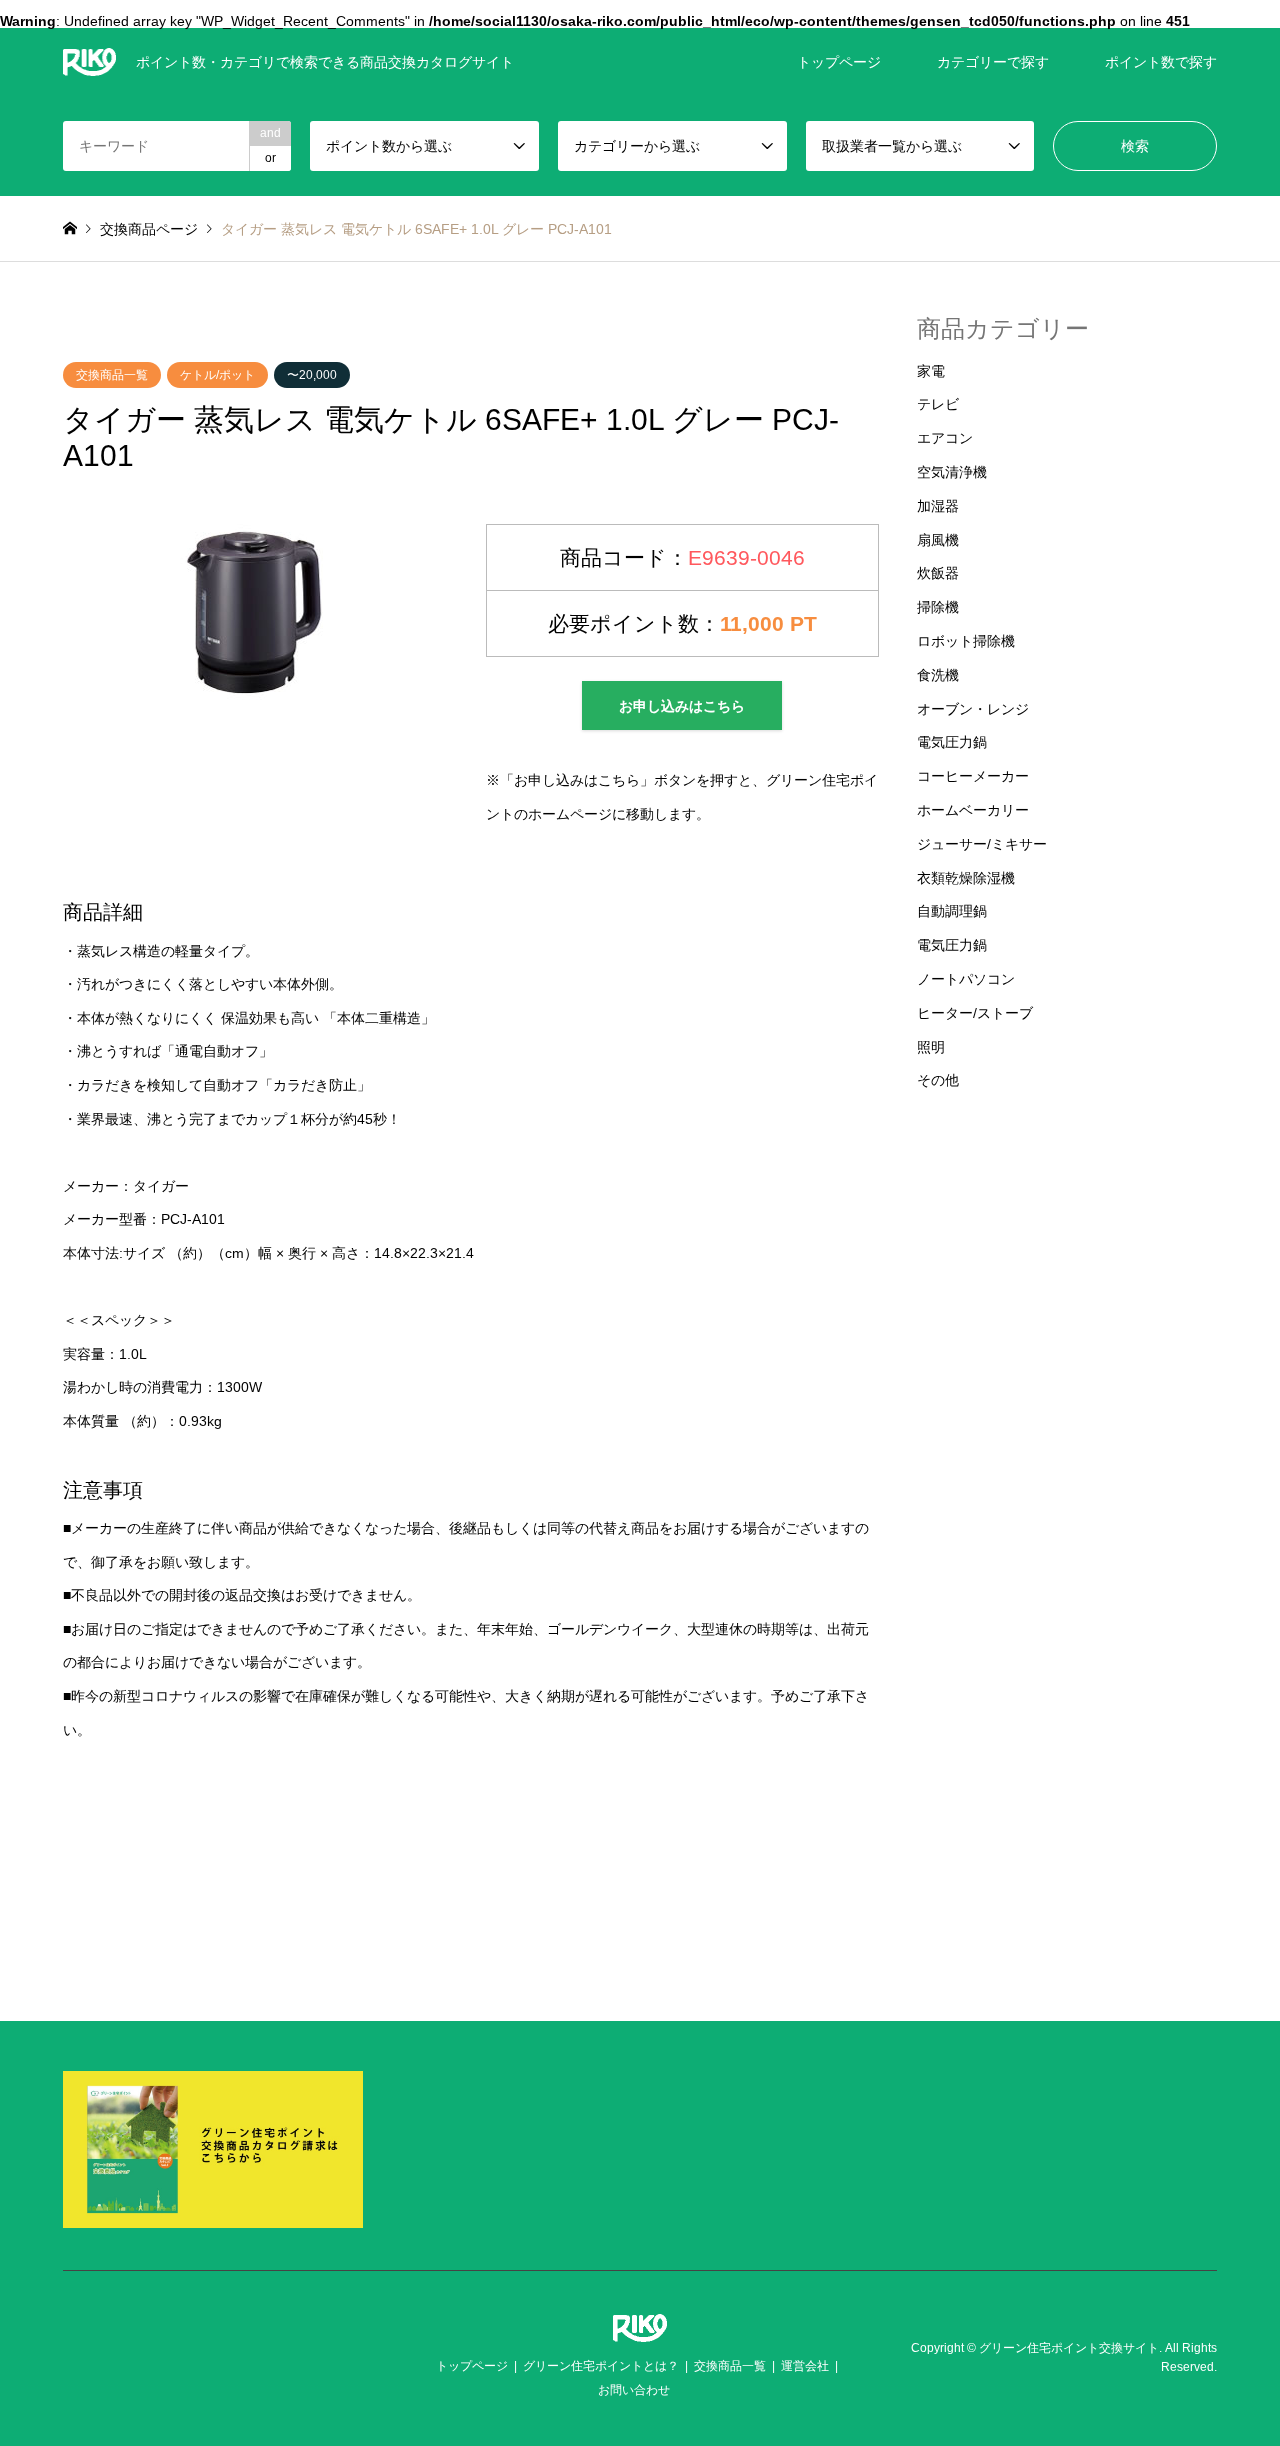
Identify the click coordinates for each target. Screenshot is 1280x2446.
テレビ (938, 404)
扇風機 (938, 540)
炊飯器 (938, 573)
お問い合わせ (634, 2390)
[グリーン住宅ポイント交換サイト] (640, 2329)
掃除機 (938, 607)
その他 (938, 1080)
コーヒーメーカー (973, 776)
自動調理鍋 (952, 911)
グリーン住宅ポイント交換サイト (1069, 2348)
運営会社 (805, 2366)
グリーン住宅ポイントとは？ (601, 2366)
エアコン (945, 438)
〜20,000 (312, 375)
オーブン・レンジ (973, 709)
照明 (931, 1047)
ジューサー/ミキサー (982, 844)
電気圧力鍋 (952, 742)
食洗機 (938, 675)
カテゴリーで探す (993, 62)
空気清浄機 (952, 472)
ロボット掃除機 (966, 641)
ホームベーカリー (973, 810)
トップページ (839, 62)
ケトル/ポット (217, 375)
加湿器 (938, 506)
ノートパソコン (966, 979)
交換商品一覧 (112, 375)
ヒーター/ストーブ (975, 1013)
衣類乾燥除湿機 (966, 878)
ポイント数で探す (1161, 62)
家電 (931, 371)
